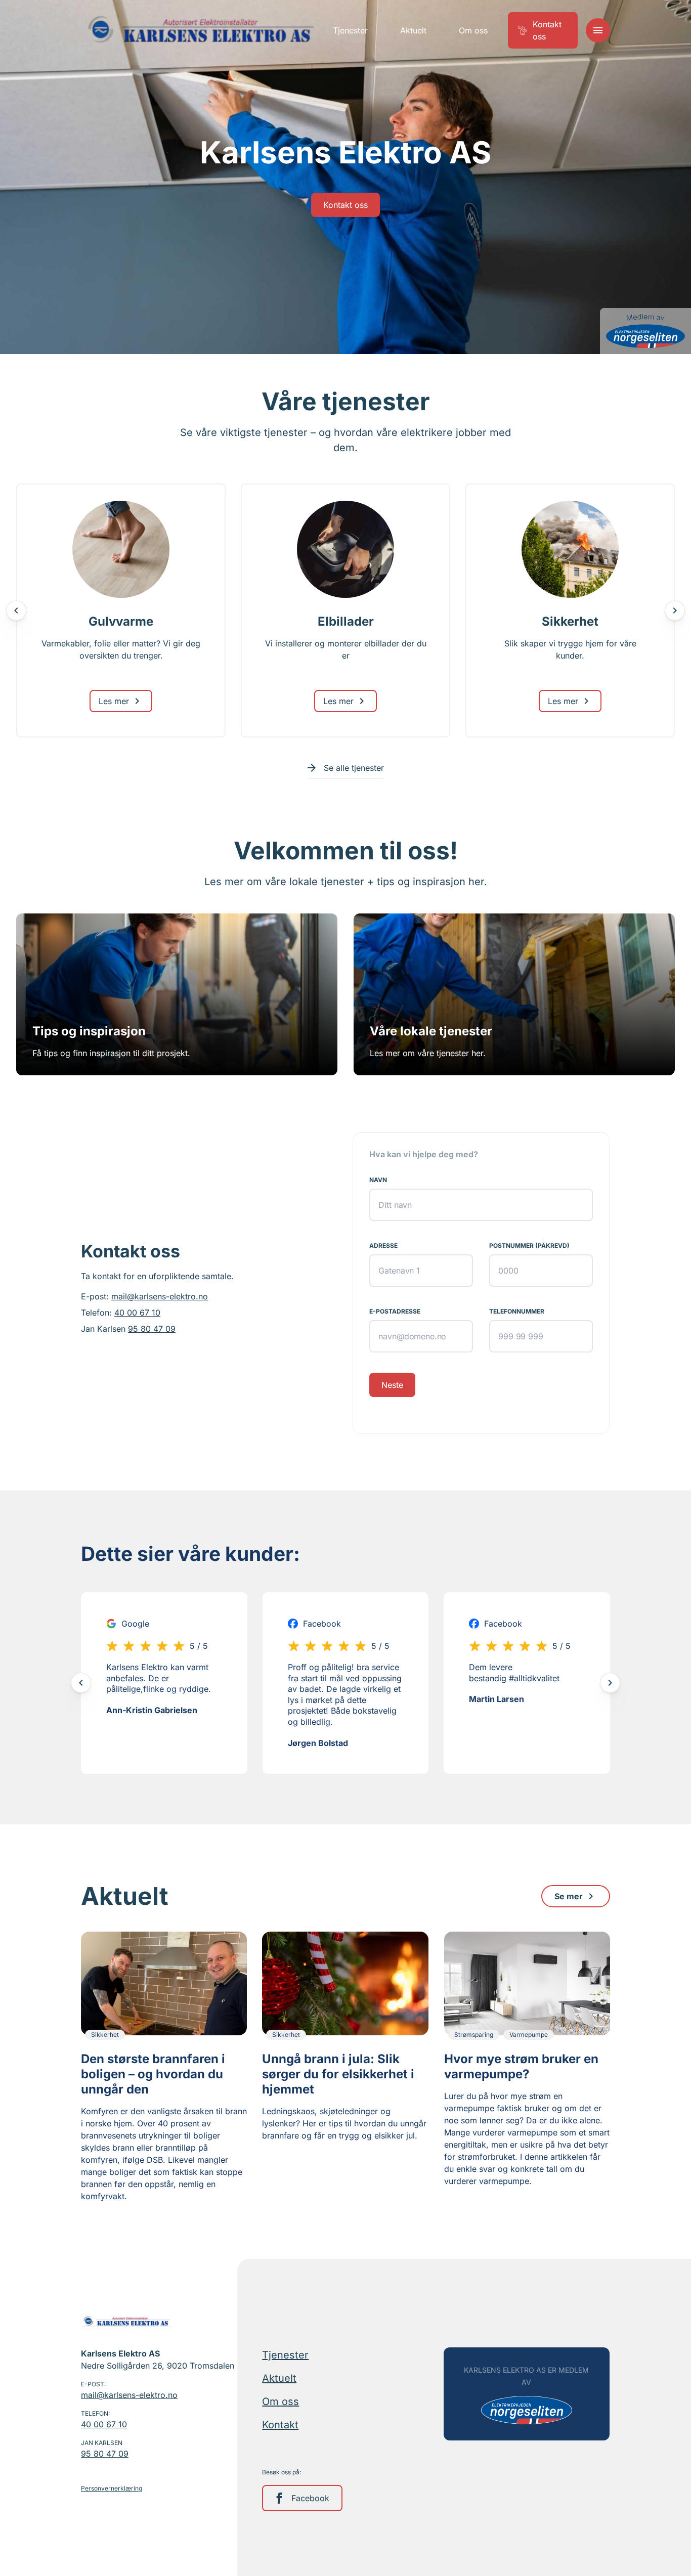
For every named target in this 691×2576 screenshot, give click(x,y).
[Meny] (598, 30)
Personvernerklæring (112, 2488)
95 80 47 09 (152, 1329)
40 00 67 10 (137, 1313)
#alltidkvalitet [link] (534, 1678)
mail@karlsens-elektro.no (160, 1297)
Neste (392, 1385)
